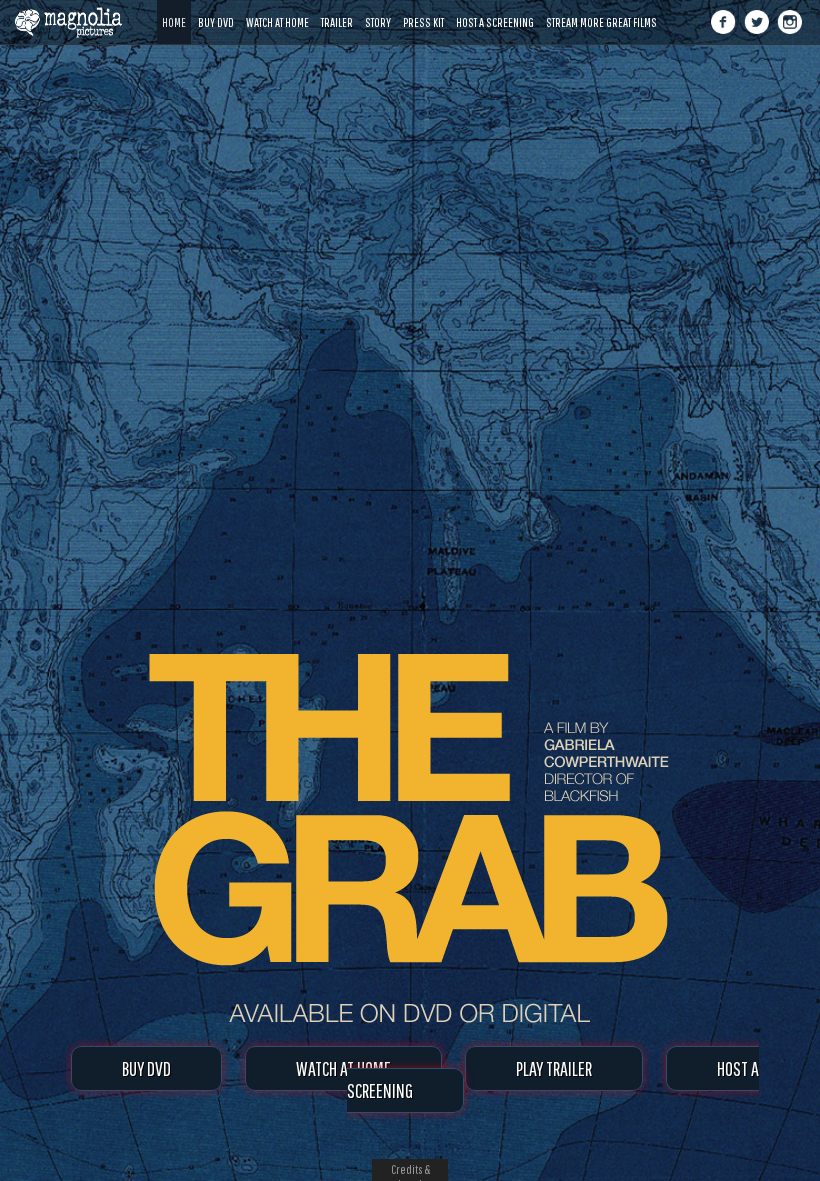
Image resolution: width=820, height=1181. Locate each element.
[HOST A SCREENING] (495, 7)
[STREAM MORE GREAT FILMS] (601, 7)
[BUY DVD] (216, 7)
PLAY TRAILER (554, 1068)
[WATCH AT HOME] (277, 7)
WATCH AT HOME (343, 1068)
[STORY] (378, 7)
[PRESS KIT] (423, 7)
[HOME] (174, 7)
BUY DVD (146, 1068)
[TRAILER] (337, 7)
